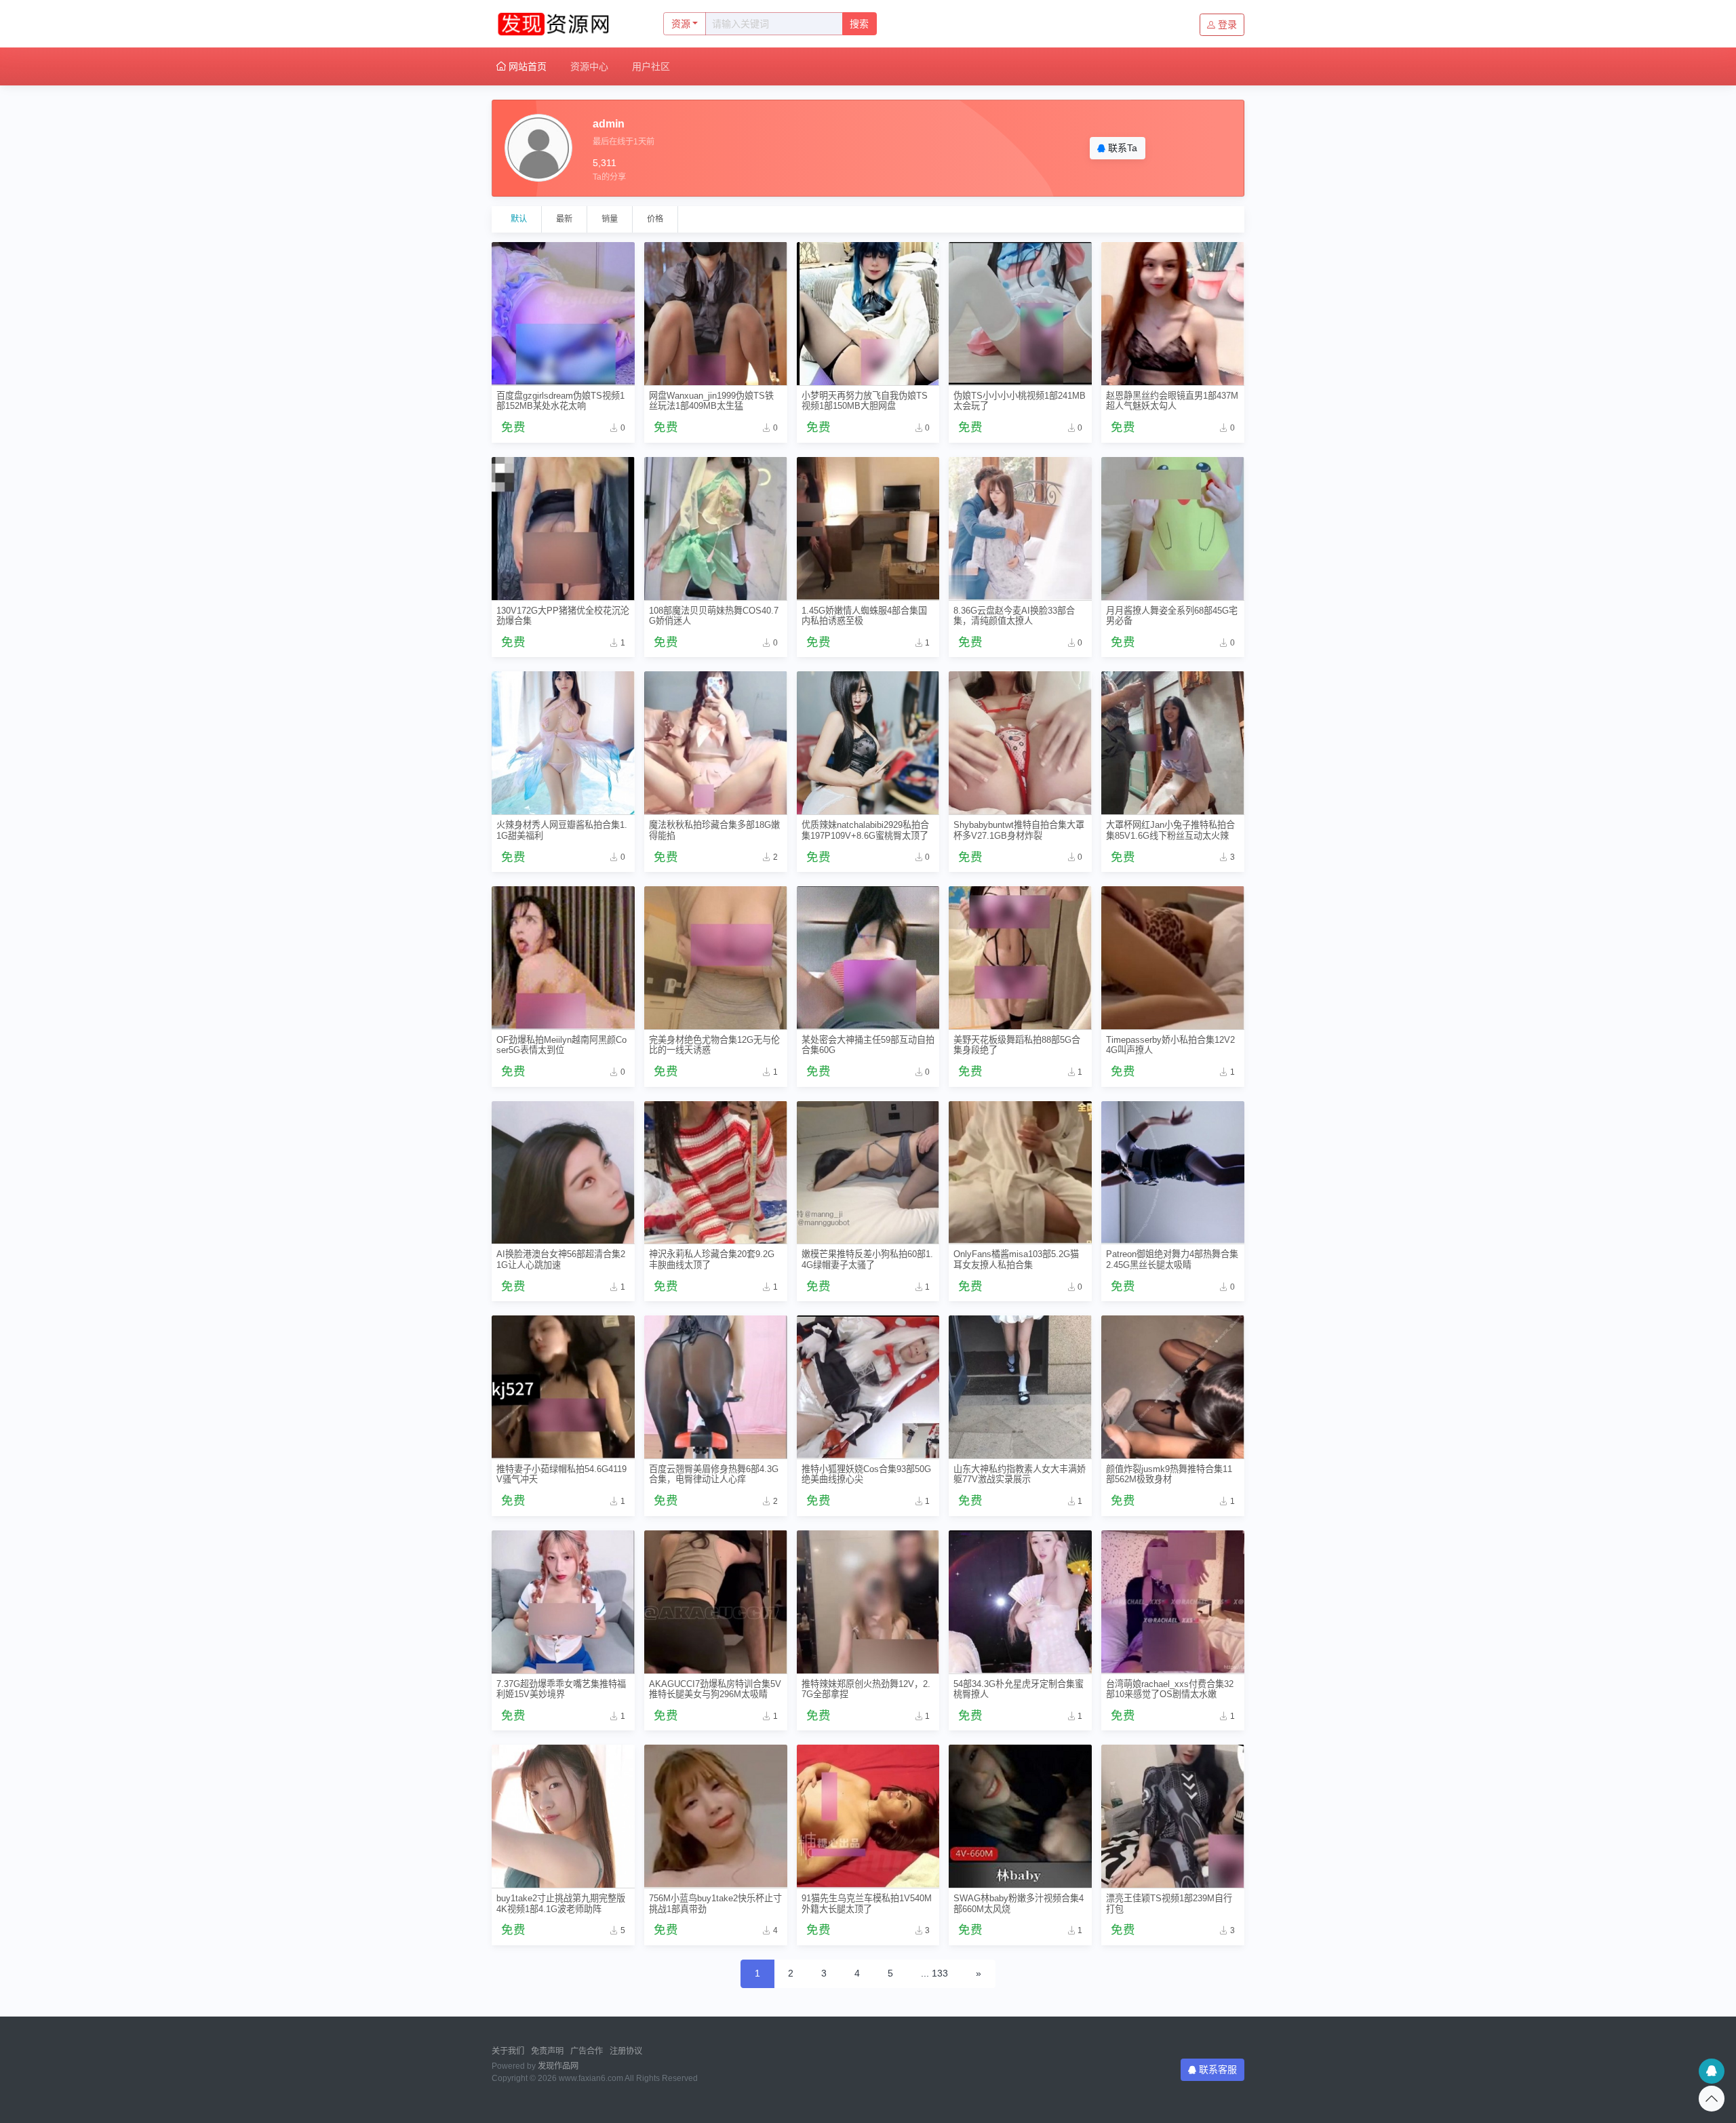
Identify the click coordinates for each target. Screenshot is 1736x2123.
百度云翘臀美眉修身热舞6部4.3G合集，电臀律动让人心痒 (714, 1474)
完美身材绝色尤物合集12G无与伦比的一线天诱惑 (714, 1045)
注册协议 (626, 2051)
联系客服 (1218, 2069)
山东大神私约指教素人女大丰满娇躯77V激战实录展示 (1020, 1474)
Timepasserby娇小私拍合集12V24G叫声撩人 (1170, 1045)
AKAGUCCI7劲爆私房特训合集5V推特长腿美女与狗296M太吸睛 (715, 1689)
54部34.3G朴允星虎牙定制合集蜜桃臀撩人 (1019, 1689)
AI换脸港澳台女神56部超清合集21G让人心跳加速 (561, 1259)
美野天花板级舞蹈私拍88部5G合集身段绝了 (1017, 1045)
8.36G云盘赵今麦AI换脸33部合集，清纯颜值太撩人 (1014, 616)
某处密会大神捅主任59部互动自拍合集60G (868, 1045)
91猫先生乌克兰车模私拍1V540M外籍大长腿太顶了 (867, 1903)
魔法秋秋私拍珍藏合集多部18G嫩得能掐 (714, 830)
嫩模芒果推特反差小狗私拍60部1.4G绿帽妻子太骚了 (867, 1259)
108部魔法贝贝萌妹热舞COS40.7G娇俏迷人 (714, 616)
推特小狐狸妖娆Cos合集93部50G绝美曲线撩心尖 (866, 1474)
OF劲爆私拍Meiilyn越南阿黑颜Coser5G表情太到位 (561, 1045)
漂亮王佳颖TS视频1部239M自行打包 (1169, 1903)
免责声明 (547, 2051)
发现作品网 (558, 2066)
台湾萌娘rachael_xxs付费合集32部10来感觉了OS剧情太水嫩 (1170, 1689)
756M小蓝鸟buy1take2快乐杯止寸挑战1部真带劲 (715, 1903)
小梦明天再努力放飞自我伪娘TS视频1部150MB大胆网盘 (865, 401)
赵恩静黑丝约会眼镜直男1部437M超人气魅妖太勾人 (1172, 401)
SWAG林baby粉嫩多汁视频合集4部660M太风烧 (1019, 1903)
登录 (1227, 24)
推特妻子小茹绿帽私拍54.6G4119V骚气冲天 (561, 1474)
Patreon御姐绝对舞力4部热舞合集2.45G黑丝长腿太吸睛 (1172, 1259)
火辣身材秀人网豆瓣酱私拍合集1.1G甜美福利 (562, 830)
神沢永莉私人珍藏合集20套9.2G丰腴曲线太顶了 (712, 1259)
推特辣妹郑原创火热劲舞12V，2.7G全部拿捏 (866, 1689)
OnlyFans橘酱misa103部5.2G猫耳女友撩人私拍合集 (1016, 1259)
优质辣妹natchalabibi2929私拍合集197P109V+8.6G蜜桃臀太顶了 (865, 830)
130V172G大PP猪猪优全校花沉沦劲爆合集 (563, 616)
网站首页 (526, 66)
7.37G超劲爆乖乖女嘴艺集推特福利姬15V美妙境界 (561, 1689)
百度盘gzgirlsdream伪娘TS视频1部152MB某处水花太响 (560, 401)
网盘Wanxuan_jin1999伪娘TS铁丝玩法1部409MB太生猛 (711, 401)
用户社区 (651, 66)
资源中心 (589, 66)
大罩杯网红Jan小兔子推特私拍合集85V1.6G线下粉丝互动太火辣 (1170, 830)
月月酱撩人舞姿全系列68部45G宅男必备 (1172, 616)
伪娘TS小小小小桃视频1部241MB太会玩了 (1020, 401)
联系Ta (1121, 148)
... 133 (934, 1973)
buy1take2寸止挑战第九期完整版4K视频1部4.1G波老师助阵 (561, 1903)
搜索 (859, 24)
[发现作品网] (563, 24)
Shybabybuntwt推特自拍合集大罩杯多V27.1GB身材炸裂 (1019, 830)
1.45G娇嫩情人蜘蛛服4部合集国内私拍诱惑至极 (864, 616)
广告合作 (587, 2051)
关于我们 (508, 2051)
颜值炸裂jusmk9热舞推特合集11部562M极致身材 (1169, 1474)
